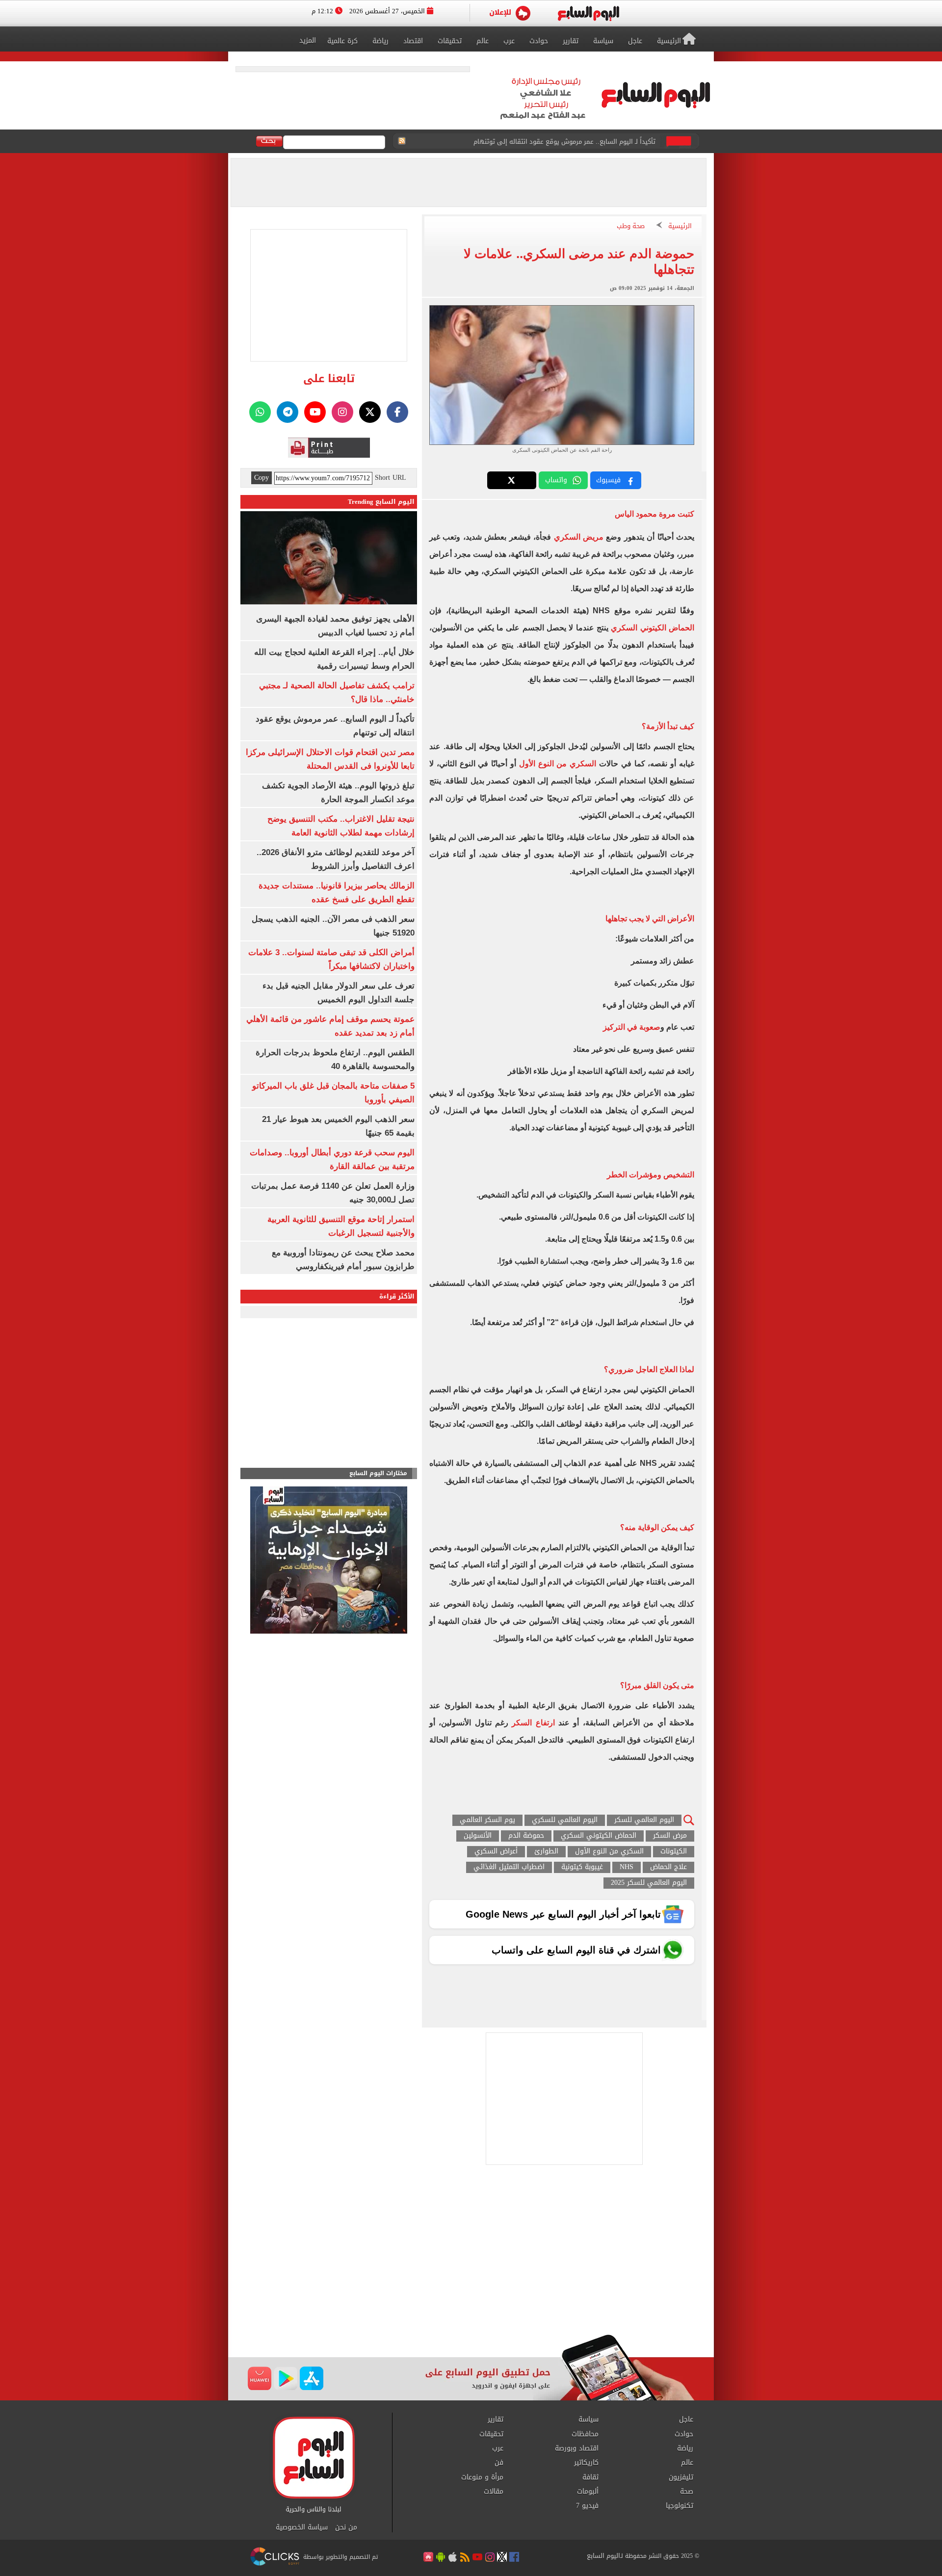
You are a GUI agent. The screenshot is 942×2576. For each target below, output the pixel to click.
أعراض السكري (496, 1852)
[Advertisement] (471, 2256)
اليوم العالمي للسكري (565, 1820)
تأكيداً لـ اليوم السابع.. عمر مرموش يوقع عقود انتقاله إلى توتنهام (564, 139)
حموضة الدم (526, 1836)
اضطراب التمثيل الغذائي (509, 1867)
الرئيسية (680, 226)
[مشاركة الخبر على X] (512, 480)
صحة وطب (631, 226)
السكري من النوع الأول (559, 764)
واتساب (556, 480)
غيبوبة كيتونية (582, 1867)
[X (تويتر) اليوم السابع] (370, 412)
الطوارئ (546, 1852)
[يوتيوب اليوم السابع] (315, 412)
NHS (627, 1867)
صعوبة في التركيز (632, 1027)
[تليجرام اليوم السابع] (288, 412)
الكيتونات (674, 1852)
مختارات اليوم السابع (378, 1473)
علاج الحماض (668, 1867)
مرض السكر (670, 1836)
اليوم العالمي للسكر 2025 (649, 1883)
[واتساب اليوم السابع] (260, 412)
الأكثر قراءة (397, 1296)
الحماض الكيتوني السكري (653, 628)
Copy (262, 478)
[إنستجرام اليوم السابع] (342, 412)
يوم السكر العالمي (487, 1820)
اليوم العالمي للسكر (644, 1820)
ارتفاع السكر (533, 1723)
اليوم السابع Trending (381, 502)
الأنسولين (478, 1836)
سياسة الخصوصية (302, 2527)
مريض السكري (579, 537)
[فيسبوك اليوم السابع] (397, 412)
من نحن (346, 2527)
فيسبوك (608, 480)
